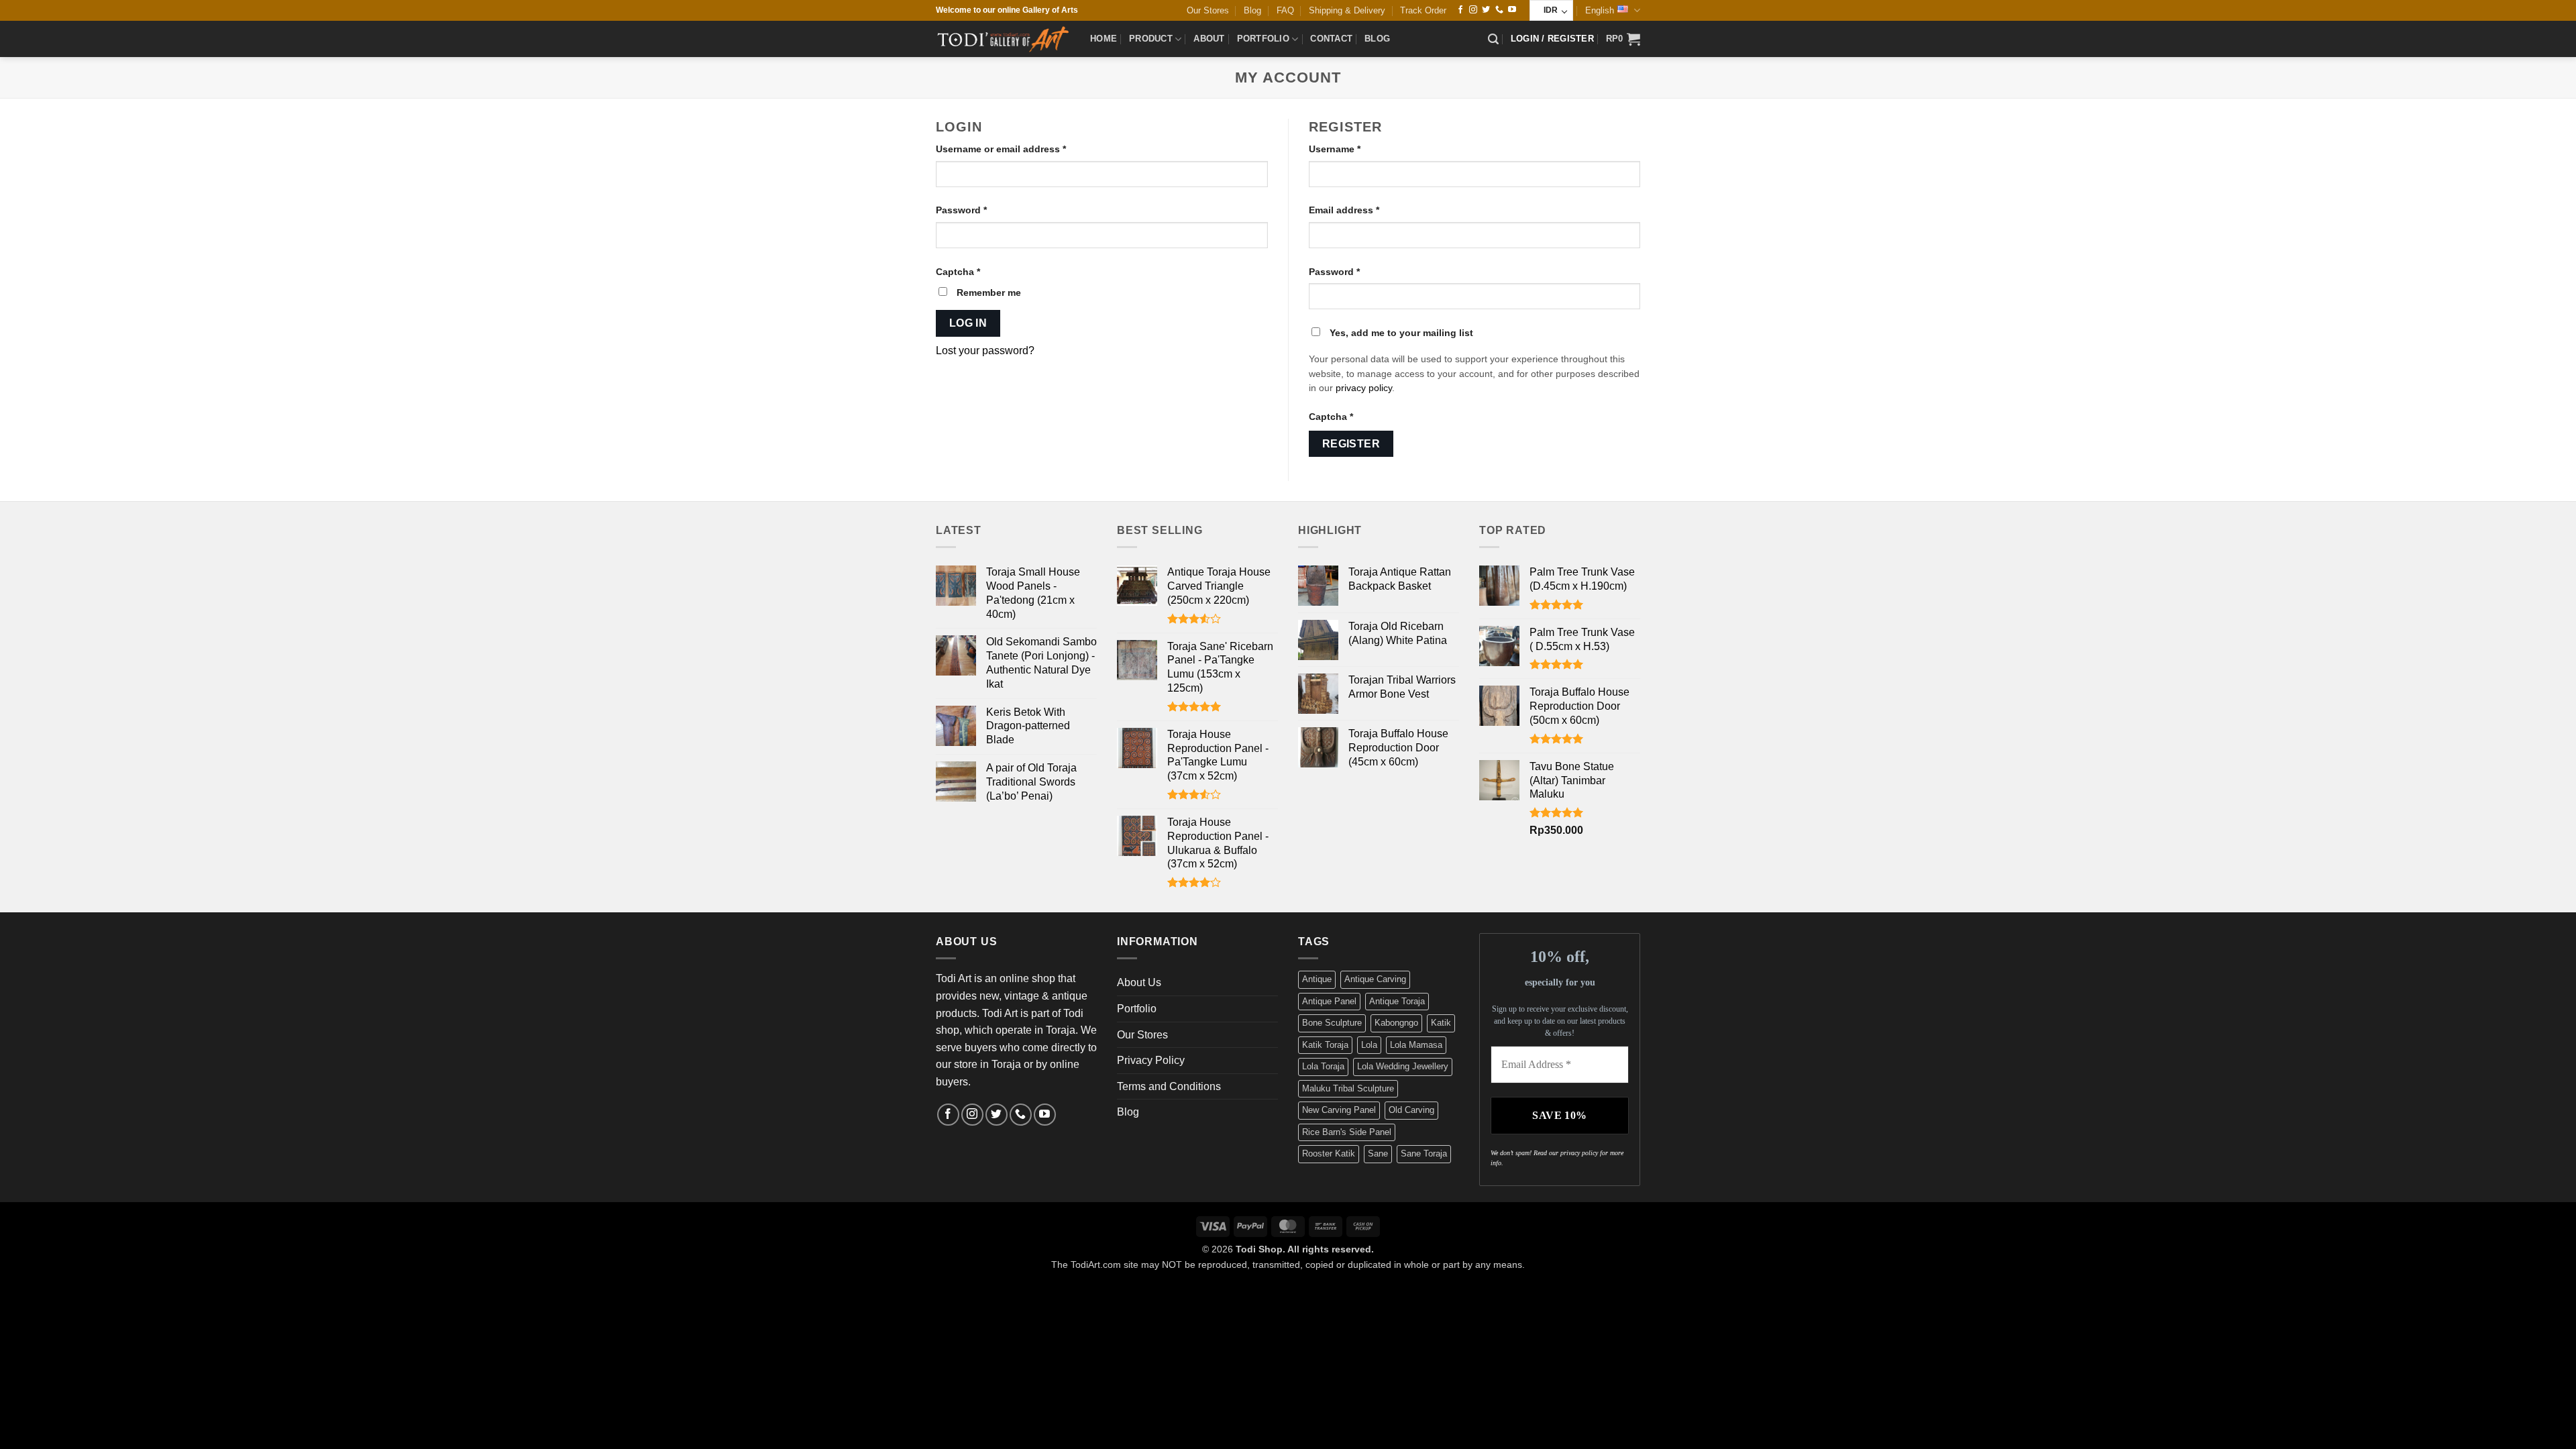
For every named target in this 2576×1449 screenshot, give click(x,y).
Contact (1331, 39)
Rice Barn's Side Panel (1347, 1132)
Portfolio (1263, 39)
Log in (968, 323)
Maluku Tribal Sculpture (1348, 1088)
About (1209, 39)
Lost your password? (985, 351)
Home (1104, 39)
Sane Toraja (1424, 1153)
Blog (1252, 10)
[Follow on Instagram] (1473, 10)
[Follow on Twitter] (1486, 10)
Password (982, 210)
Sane (1378, 1153)
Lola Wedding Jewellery (1403, 1066)
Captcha (958, 272)
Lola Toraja (1323, 1066)
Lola (1369, 1045)
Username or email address (1021, 149)
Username (1355, 149)
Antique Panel (1329, 1001)
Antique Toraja (1397, 1001)
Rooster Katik (1329, 1153)
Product (1151, 39)
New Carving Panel (1339, 1110)
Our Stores (1208, 10)
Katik (1441, 1023)
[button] (1493, 39)
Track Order (1423, 10)
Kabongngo (1396, 1023)
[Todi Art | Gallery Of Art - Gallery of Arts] (1003, 39)
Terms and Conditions (1169, 1086)
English (1600, 10)
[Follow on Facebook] (1460, 10)
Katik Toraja (1325, 1045)
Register (1351, 444)
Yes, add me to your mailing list (1400, 333)
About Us (1139, 982)
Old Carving (1411, 1110)
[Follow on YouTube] (1512, 10)
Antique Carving (1375, 979)
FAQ (1285, 10)
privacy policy (1364, 388)
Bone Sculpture (1332, 1023)
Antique (1317, 979)
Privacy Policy (1151, 1060)
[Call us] (1499, 10)
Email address (1364, 210)
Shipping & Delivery (1347, 10)
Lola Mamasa (1416, 1045)
